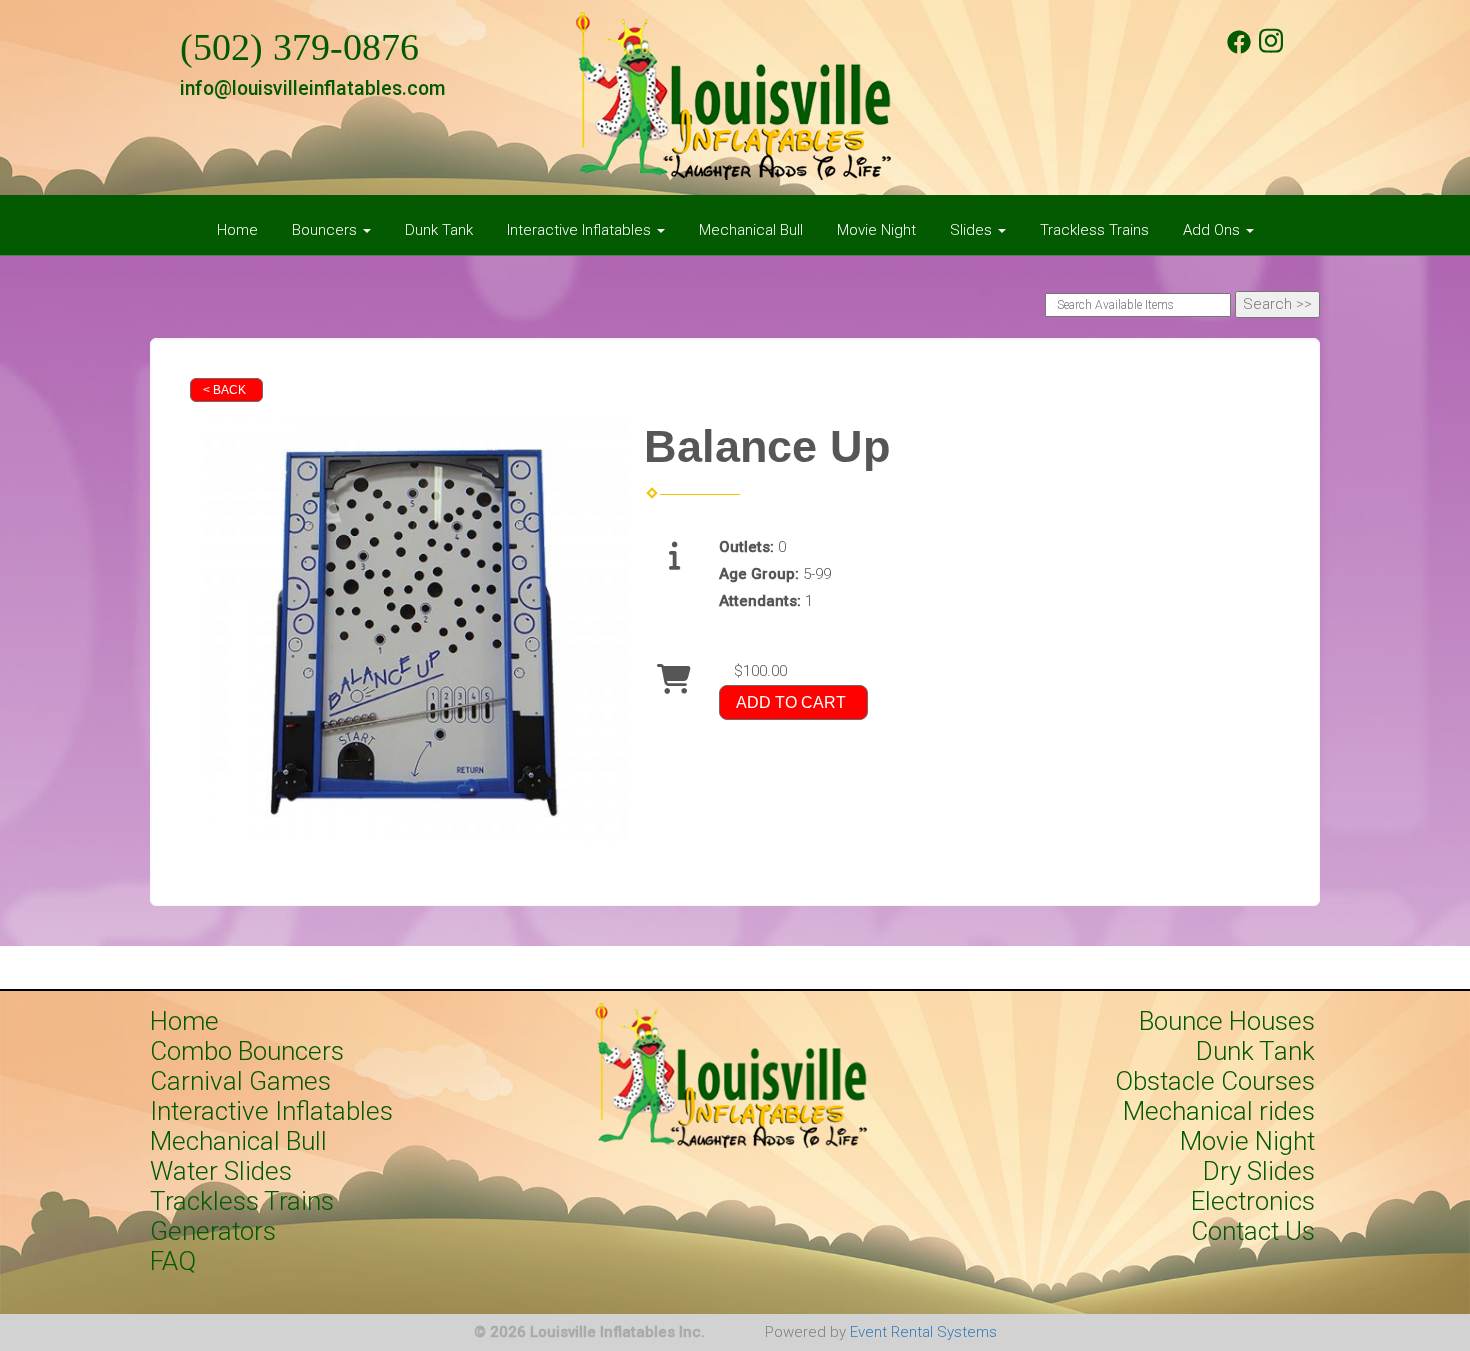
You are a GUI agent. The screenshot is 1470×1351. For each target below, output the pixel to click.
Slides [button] (973, 230)
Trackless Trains (1094, 230)
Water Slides (221, 1171)
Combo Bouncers (247, 1051)
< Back (224, 390)
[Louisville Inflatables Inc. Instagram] (1271, 49)
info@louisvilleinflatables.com (312, 88)
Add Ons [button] (1213, 230)
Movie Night (876, 230)
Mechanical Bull (751, 230)
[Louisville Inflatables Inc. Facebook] (1239, 49)
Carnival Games (240, 1081)
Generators (213, 1231)
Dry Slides (1259, 1171)
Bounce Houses (1227, 1021)
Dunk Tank (439, 230)
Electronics (1253, 1201)
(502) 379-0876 (299, 47)
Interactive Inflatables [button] (581, 230)
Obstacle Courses (1215, 1081)
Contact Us (1253, 1231)
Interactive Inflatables (271, 1111)
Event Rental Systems (923, 1332)
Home (237, 230)
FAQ (173, 1261)
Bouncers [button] (326, 230)
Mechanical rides (1219, 1111)
